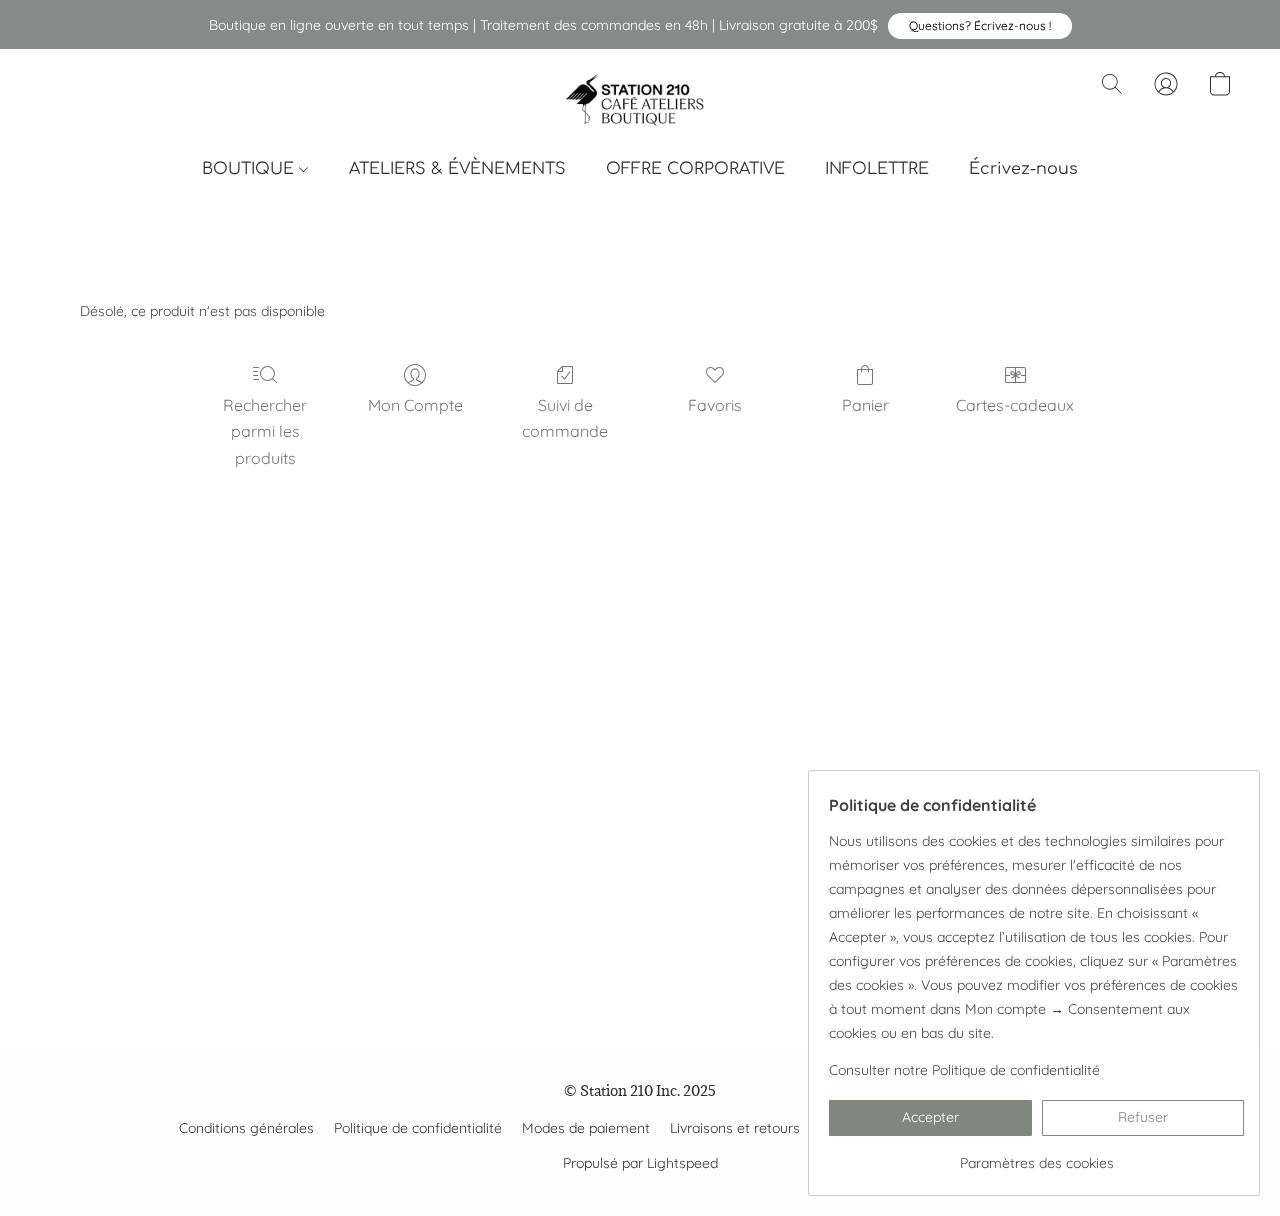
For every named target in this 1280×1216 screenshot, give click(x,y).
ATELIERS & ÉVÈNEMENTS (457, 169)
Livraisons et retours (735, 1128)
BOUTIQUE (250, 169)
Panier (865, 405)
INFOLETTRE (877, 169)
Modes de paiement (586, 1128)
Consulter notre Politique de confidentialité (964, 1070)
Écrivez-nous (1023, 169)
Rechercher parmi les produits (265, 431)
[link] (1036, 1155)
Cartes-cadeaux (1015, 405)
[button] (980, 26)
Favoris (715, 405)
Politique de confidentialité (418, 1128)
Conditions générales (246, 1128)
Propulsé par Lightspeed (640, 1163)
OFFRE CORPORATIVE (695, 169)
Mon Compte (415, 405)
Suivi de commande (565, 418)
